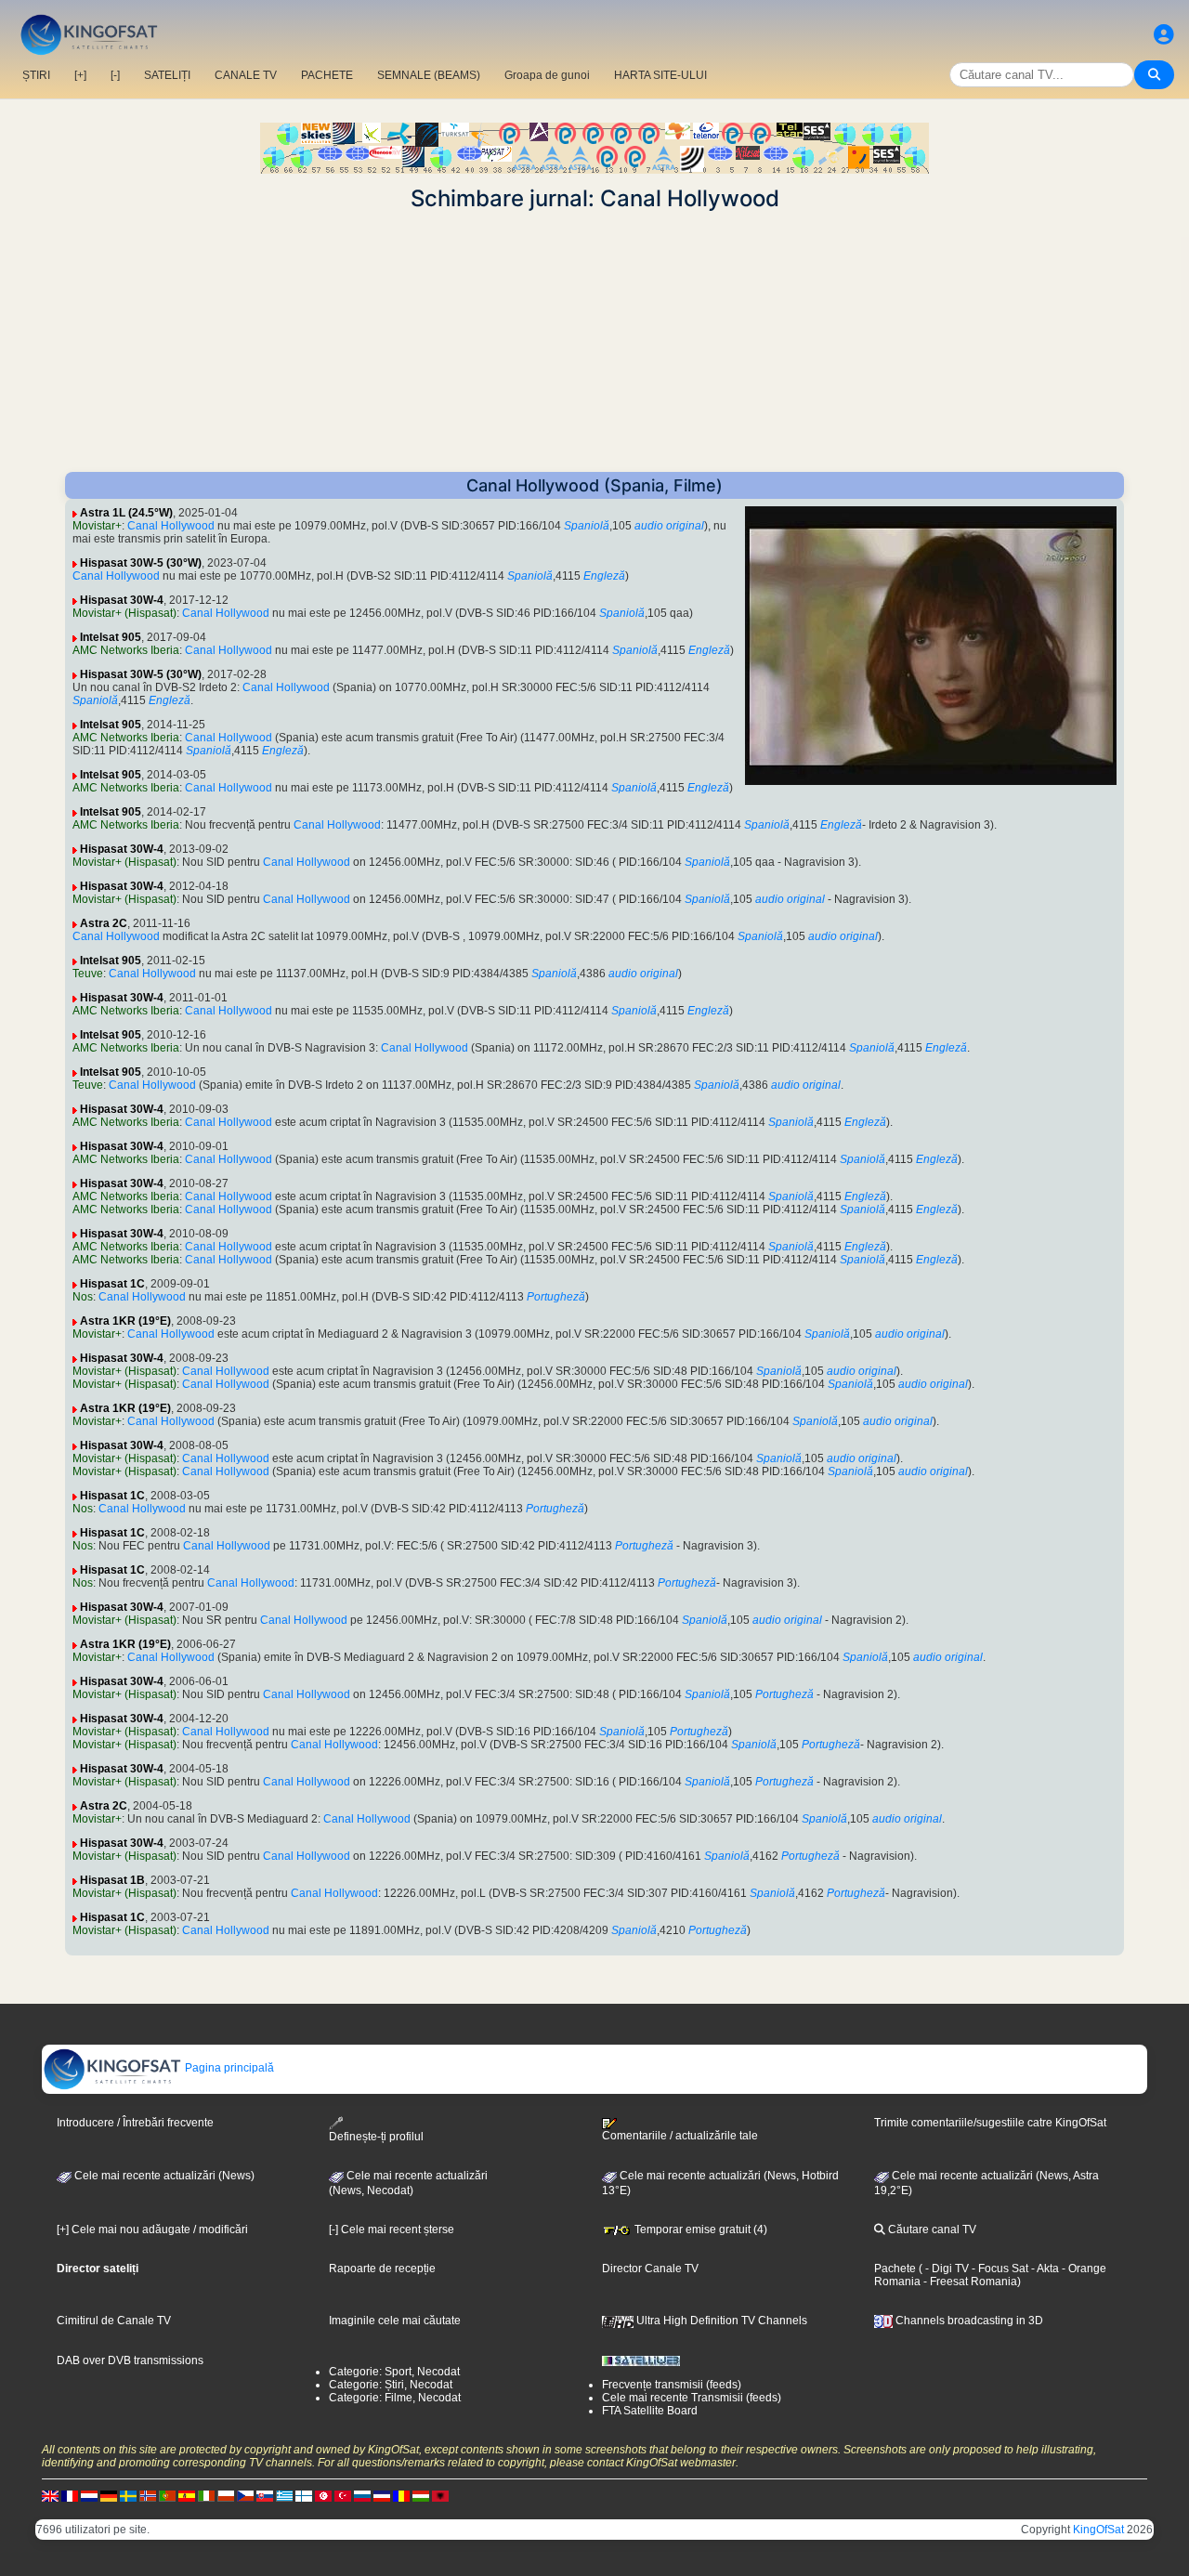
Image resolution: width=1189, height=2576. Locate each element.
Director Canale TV (650, 2269)
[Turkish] (343, 2495)
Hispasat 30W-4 (122, 600)
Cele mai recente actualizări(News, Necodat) (408, 2183)
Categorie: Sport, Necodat (394, 2372)
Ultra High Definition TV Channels (720, 2321)
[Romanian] (401, 2495)
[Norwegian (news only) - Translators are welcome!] (148, 2495)
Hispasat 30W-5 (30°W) (141, 563)
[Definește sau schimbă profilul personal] (1164, 35)
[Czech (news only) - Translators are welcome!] (245, 2495)
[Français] (70, 2495)
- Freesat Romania (969, 2282)
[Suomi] (304, 2495)
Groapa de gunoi (547, 75)
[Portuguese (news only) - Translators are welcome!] (167, 2495)
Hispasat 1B (112, 1880)
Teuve (88, 974)
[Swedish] (128, 2495)
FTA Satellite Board (650, 2411)
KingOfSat (1098, 2530)
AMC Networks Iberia (126, 650)
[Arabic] (323, 2495)
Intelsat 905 (111, 637)
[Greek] (284, 2495)
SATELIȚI (167, 75)
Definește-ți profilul (376, 2137)
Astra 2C (104, 923)
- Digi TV (947, 2269)
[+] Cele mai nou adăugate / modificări (152, 2229)
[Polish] (226, 2495)
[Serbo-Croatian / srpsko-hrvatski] (382, 2495)
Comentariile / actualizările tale (680, 2136)
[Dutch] (89, 2495)
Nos (83, 1297)
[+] (80, 75)
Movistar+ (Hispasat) (124, 613)
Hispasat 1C (112, 1284)
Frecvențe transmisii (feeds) (672, 2385)
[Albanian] (440, 2495)
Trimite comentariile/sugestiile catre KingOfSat (990, 2123)
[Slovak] (265, 2495)
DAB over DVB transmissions (130, 2360)
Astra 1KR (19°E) (125, 1321)
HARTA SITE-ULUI (660, 75)
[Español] (187, 2495)
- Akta (1044, 2269)
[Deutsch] (109, 2495)
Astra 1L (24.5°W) (126, 513)
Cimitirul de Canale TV (114, 2321)
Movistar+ (97, 526)
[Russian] (362, 2495)
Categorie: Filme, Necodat (395, 2398)
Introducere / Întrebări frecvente (135, 2123)
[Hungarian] (421, 2495)
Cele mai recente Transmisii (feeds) (692, 2398)
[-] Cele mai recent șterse (392, 2229)
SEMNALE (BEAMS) (429, 75)
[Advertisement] (594, 342)
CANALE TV (246, 75)
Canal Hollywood (171, 526)
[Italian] (206, 2495)
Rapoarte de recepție (382, 2269)
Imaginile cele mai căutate (395, 2321)
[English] (50, 2495)
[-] (115, 75)
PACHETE (327, 75)
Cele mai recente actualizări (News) (163, 2176)
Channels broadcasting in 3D (968, 2321)
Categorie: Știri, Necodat (391, 2385)
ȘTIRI (36, 75)
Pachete (895, 2269)
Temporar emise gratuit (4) (699, 2229)
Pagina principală (228, 2068)
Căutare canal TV (931, 2229)
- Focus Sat (999, 2269)
